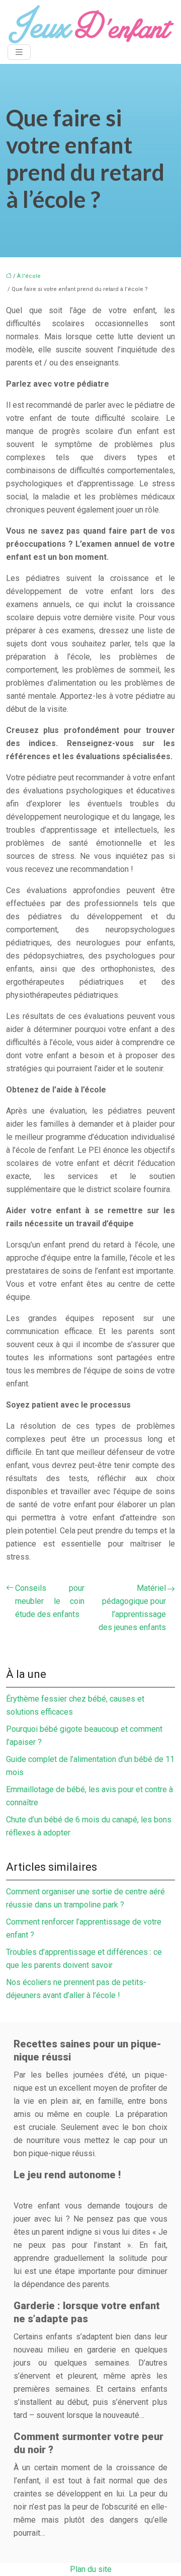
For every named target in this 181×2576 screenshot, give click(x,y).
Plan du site (91, 2569)
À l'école (29, 276)
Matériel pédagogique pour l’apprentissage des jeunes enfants (132, 1608)
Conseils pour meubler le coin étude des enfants (50, 1601)
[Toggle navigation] (19, 52)
